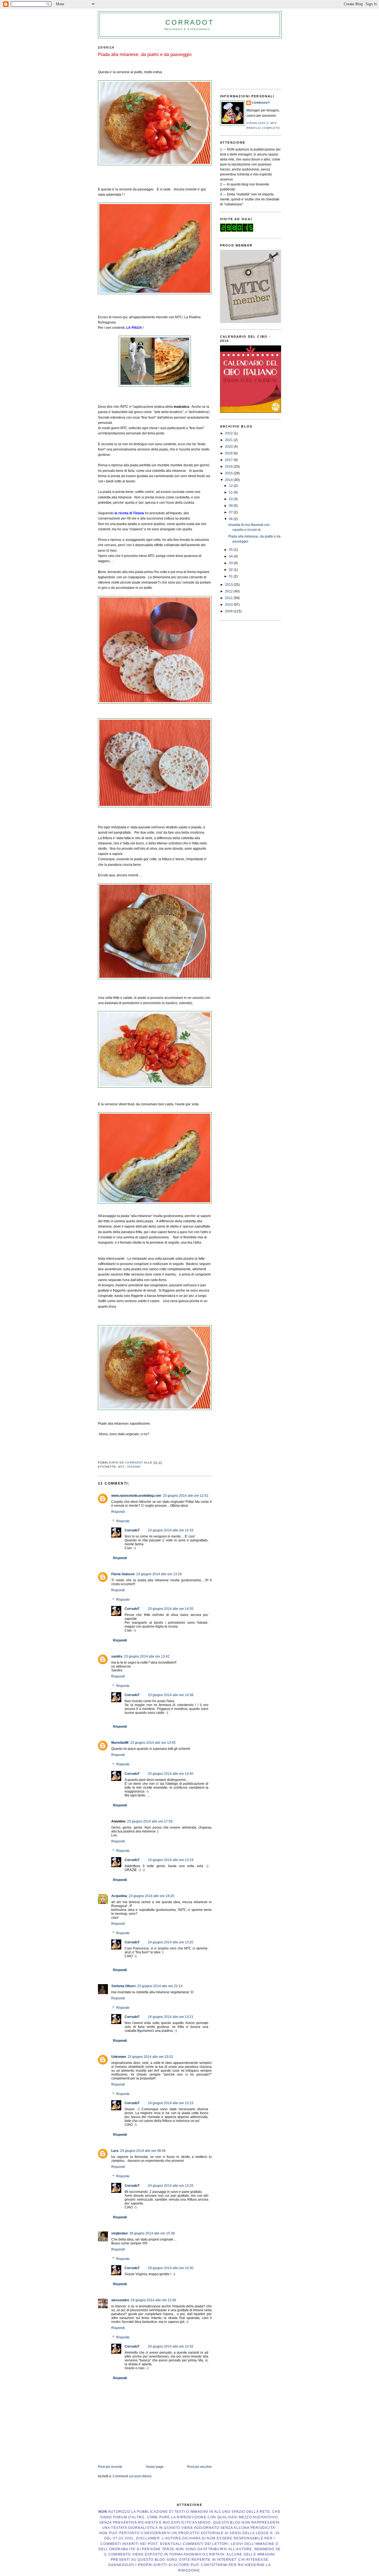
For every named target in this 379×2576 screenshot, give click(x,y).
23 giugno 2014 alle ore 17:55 (150, 1821)
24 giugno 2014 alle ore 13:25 (171, 2186)
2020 (229, 447)
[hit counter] (237, 231)
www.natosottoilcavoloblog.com (136, 1496)
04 (231, 556)
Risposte (123, 1521)
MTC (122, 1467)
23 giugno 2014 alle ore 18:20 (151, 1896)
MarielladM (120, 1743)
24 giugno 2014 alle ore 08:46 (143, 2151)
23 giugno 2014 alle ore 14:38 (171, 1695)
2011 (229, 598)
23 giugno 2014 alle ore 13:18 (159, 1574)
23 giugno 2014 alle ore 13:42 (147, 1656)
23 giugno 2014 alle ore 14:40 (171, 1774)
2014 (229, 480)
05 (231, 550)
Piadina (134, 1467)
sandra (117, 1656)
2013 (229, 585)
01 (231, 576)
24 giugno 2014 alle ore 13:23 (171, 2103)
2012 (229, 591)
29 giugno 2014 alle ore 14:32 (171, 2346)
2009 (229, 611)
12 (231, 486)
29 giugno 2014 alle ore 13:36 (153, 2300)
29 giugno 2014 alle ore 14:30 (171, 2268)
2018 (229, 453)
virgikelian (119, 2233)
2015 (229, 473)
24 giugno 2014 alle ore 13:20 (171, 1942)
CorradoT (190, 22)
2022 (229, 433)
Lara (115, 2151)
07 (231, 512)
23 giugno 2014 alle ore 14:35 (171, 1609)
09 (231, 506)
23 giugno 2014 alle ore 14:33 (171, 1530)
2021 (229, 440)
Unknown (119, 2057)
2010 (229, 605)
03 (231, 563)
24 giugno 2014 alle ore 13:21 (171, 2017)
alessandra (120, 2300)
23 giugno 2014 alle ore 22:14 (160, 1986)
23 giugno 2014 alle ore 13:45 (153, 1743)
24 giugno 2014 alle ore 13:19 (171, 1860)
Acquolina (119, 1896)
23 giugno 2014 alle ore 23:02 (150, 2057)
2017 (229, 460)
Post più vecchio (199, 2467)
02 (231, 570)
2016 (229, 467)
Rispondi (118, 1512)
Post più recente (110, 2467)
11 (231, 492)
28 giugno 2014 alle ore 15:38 (152, 2233)
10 (231, 499)
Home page (155, 2467)
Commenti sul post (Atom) (132, 2476)
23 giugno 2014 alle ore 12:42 (186, 1496)
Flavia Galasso (123, 1574)
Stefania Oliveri (123, 1986)
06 (231, 519)
